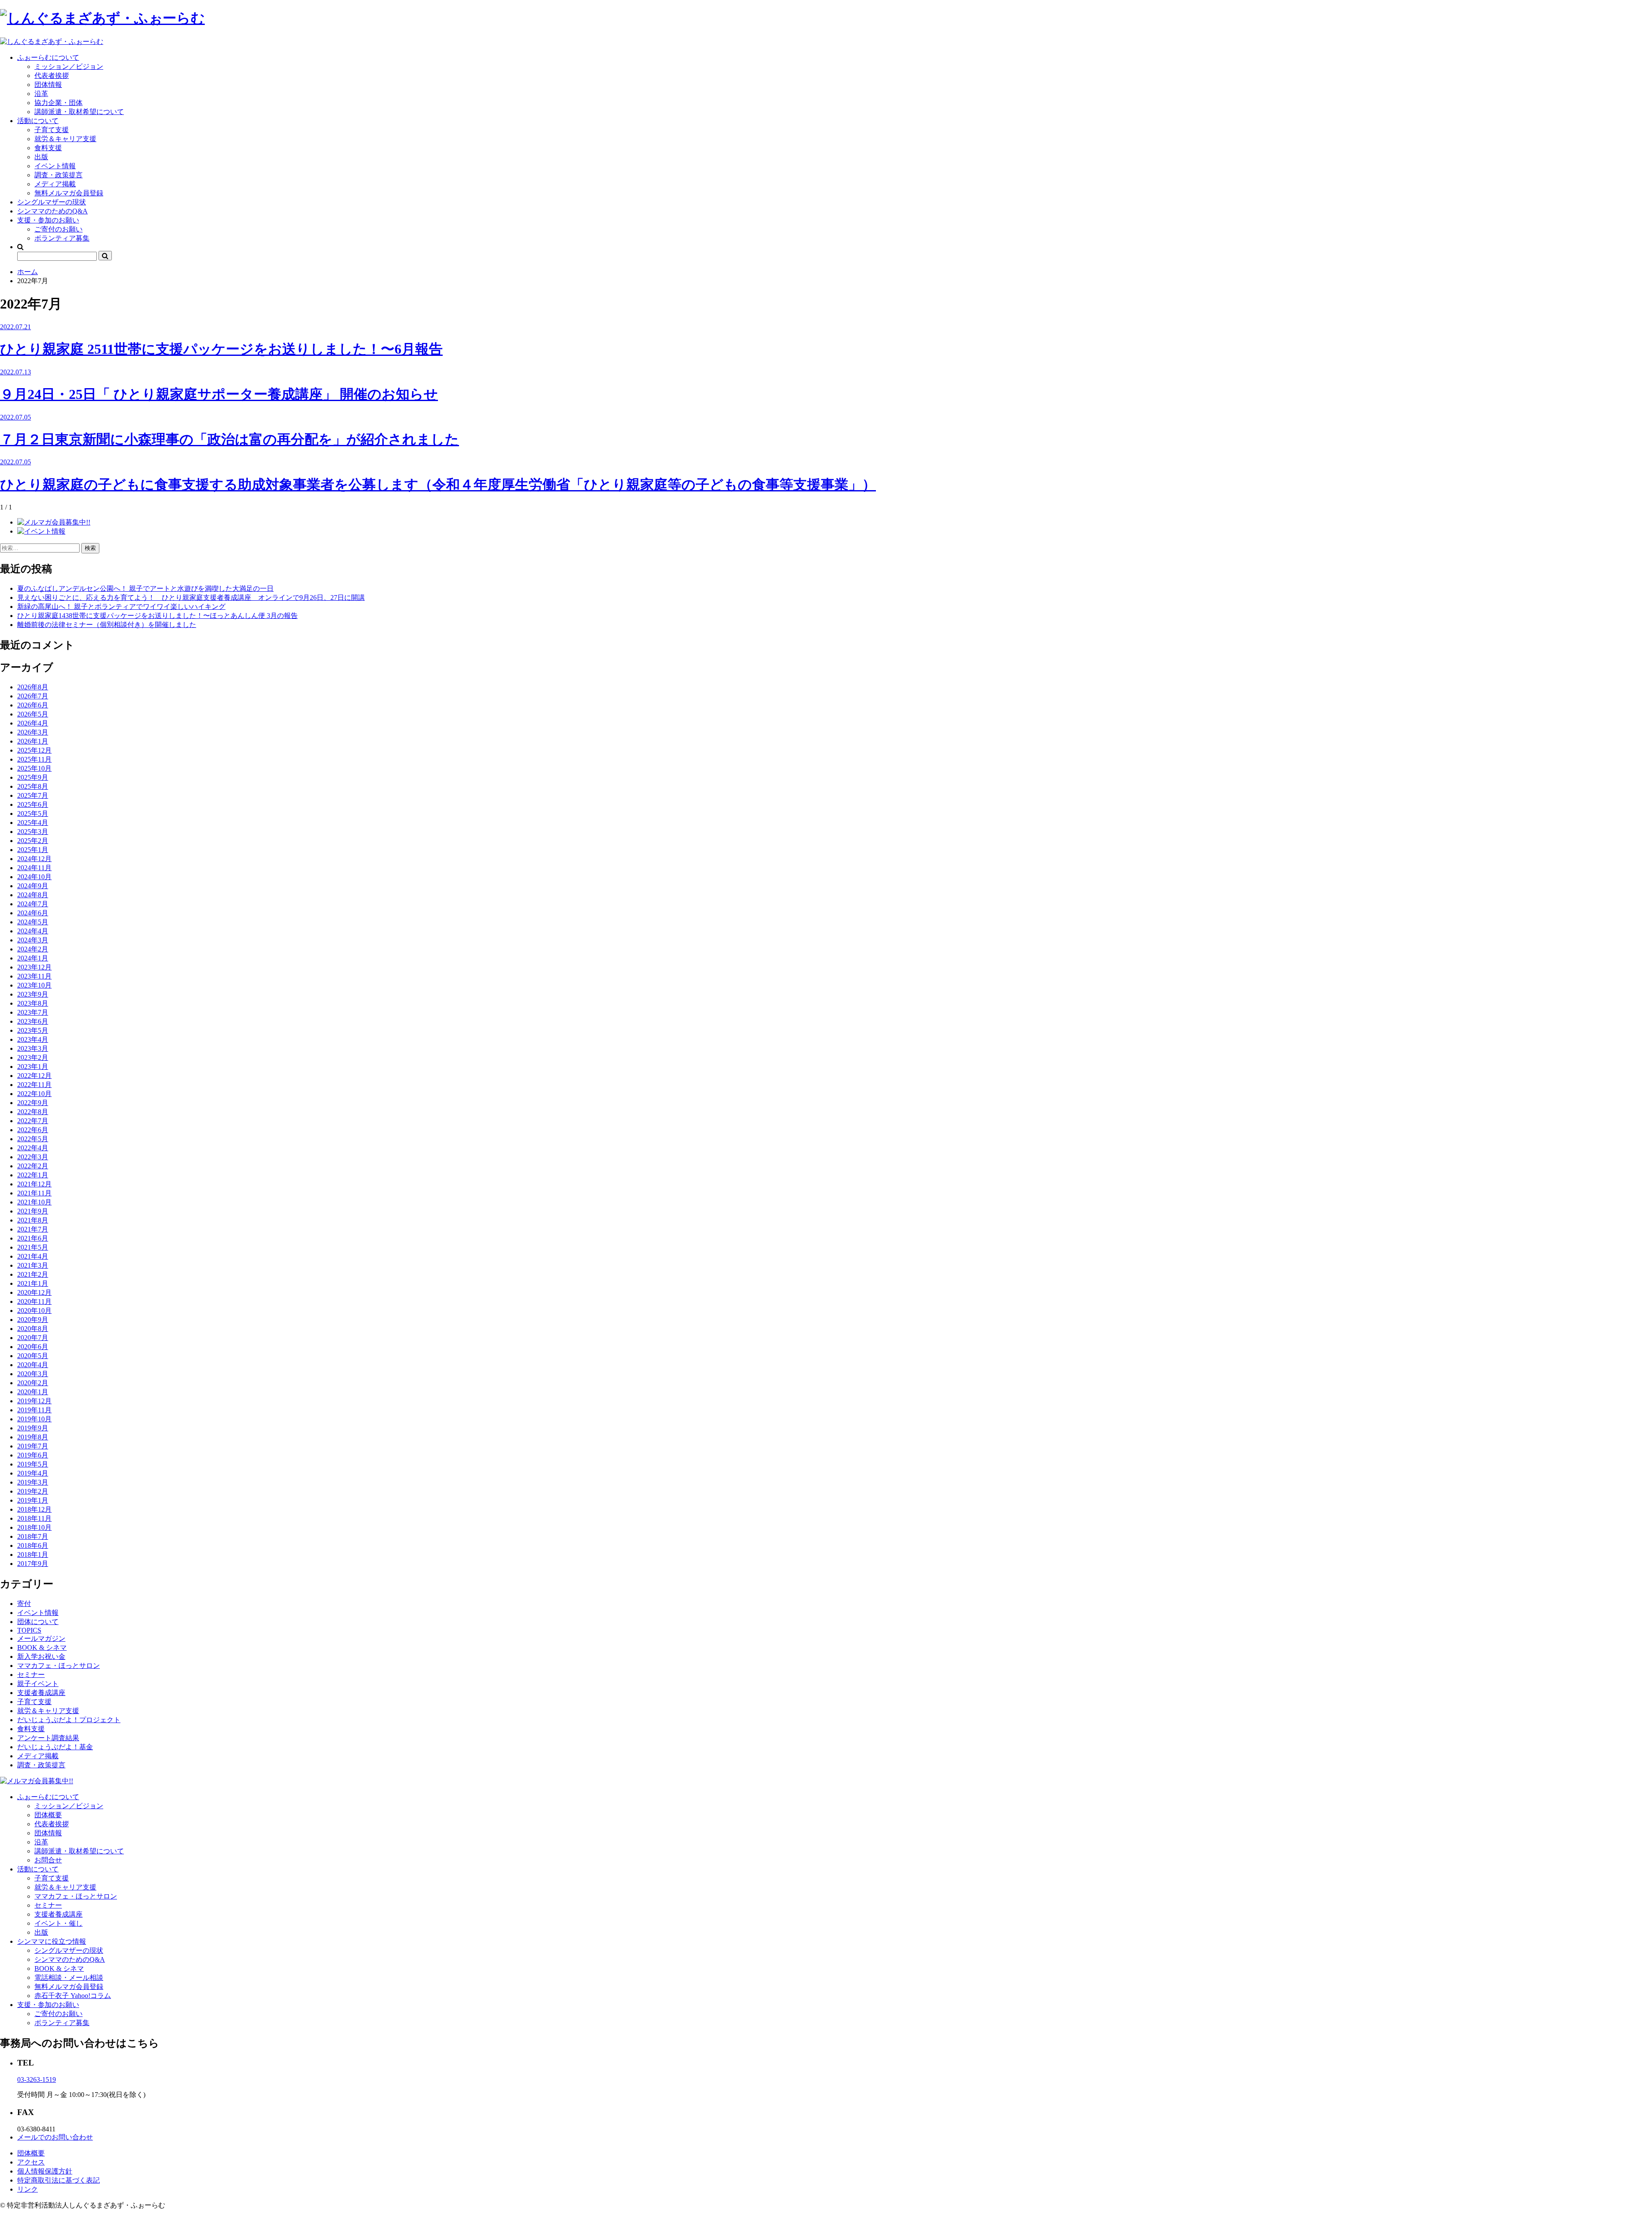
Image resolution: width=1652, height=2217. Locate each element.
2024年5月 (33, 922)
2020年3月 (33, 1374)
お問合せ (48, 1860)
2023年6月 (33, 1021)
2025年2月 (33, 841)
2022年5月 (33, 1139)
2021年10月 (34, 1202)
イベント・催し (59, 1923)
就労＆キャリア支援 (65, 139)
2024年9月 (33, 886)
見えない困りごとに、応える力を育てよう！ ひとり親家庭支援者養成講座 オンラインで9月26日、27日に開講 (191, 597)
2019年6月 (33, 1455)
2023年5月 (33, 1030)
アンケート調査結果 (48, 1738)
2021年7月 (33, 1229)
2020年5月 (33, 1356)
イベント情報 (55, 166)
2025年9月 (33, 777)
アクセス (31, 2162)
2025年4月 (33, 823)
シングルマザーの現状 (52, 202)
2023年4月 (33, 1039)
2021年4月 (33, 1256)
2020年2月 (33, 1383)
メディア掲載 (55, 184)
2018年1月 (33, 1555)
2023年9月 (33, 994)
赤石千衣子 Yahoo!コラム (73, 1996)
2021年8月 (33, 1220)
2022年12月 (34, 1076)
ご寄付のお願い (59, 229)
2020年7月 (33, 1338)
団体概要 (48, 1815)
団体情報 (48, 85)
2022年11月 (34, 1085)
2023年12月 (34, 967)
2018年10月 (34, 1527)
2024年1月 (33, 958)
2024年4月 (33, 931)
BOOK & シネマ (42, 1647)
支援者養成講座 (41, 1693)
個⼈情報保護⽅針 (45, 2171)
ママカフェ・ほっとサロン (59, 1666)
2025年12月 (34, 750)
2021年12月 (34, 1184)
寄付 (24, 1604)
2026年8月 (33, 687)
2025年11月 (34, 759)
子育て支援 (52, 130)
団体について (38, 1622)
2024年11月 (34, 868)
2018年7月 (33, 1536)
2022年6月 (33, 1130)
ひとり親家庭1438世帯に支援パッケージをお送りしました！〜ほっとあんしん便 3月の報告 (157, 616)
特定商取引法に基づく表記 (59, 2180)
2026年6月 (33, 705)
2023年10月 (34, 985)
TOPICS (29, 1630)
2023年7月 (33, 1012)
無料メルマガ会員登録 (69, 193)
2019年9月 (33, 1428)
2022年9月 (33, 1103)
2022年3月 (33, 1157)
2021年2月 (33, 1274)
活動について (38, 121)
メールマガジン (41, 1638)
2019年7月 (33, 1446)
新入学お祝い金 (41, 1657)
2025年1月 (33, 850)
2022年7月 (33, 1121)
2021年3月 (33, 1265)
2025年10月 (34, 768)
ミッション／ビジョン (69, 66)
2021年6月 (33, 1238)
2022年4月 (33, 1148)
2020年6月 (33, 1347)
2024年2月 (33, 949)
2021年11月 (34, 1193)
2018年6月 (33, 1545)
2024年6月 (33, 913)
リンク (28, 2189)
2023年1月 (33, 1067)
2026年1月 (33, 741)
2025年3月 (33, 832)
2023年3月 (33, 1048)
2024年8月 (33, 895)
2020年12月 (34, 1292)
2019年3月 (33, 1482)
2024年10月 (34, 877)
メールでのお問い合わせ (55, 2137)
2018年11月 (34, 1518)
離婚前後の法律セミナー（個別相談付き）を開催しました (107, 625)
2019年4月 (33, 1473)
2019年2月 (33, 1491)
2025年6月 (33, 804)
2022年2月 (33, 1166)
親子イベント (38, 1684)
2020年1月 (33, 1392)
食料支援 (48, 148)
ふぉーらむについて (48, 57)
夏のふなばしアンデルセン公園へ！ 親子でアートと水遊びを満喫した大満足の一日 (145, 588)
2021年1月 (33, 1283)
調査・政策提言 (59, 175)
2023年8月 (33, 1003)
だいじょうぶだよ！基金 (55, 1747)
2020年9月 (33, 1320)
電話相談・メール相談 (69, 1978)
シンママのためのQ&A (52, 211)
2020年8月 (33, 1329)
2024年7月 (33, 904)
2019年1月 (33, 1500)
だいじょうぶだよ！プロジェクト (69, 1720)
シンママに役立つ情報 (52, 1941)
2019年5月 (33, 1464)
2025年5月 (33, 814)
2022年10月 (34, 1094)
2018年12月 (34, 1509)
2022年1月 (33, 1175)
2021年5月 (33, 1247)
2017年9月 (33, 1564)
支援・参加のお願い (48, 220)
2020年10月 (34, 1311)
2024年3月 (33, 940)
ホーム (28, 272)
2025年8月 (33, 786)
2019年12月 (34, 1401)
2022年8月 (33, 1112)
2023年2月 (33, 1058)
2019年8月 (33, 1437)
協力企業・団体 (59, 103)
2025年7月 (33, 795)
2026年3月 (33, 732)
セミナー (31, 1675)
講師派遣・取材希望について (79, 112)
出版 (41, 157)
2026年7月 (33, 696)
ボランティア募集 (62, 238)
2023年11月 (34, 976)
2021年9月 (33, 1211)
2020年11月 (34, 1301)
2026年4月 (33, 723)
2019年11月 (34, 1410)
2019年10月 (34, 1419)
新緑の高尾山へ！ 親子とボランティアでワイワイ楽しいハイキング (121, 607)
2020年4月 (33, 1365)
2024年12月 (34, 859)
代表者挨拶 (52, 76)
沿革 (41, 94)
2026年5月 (33, 714)
